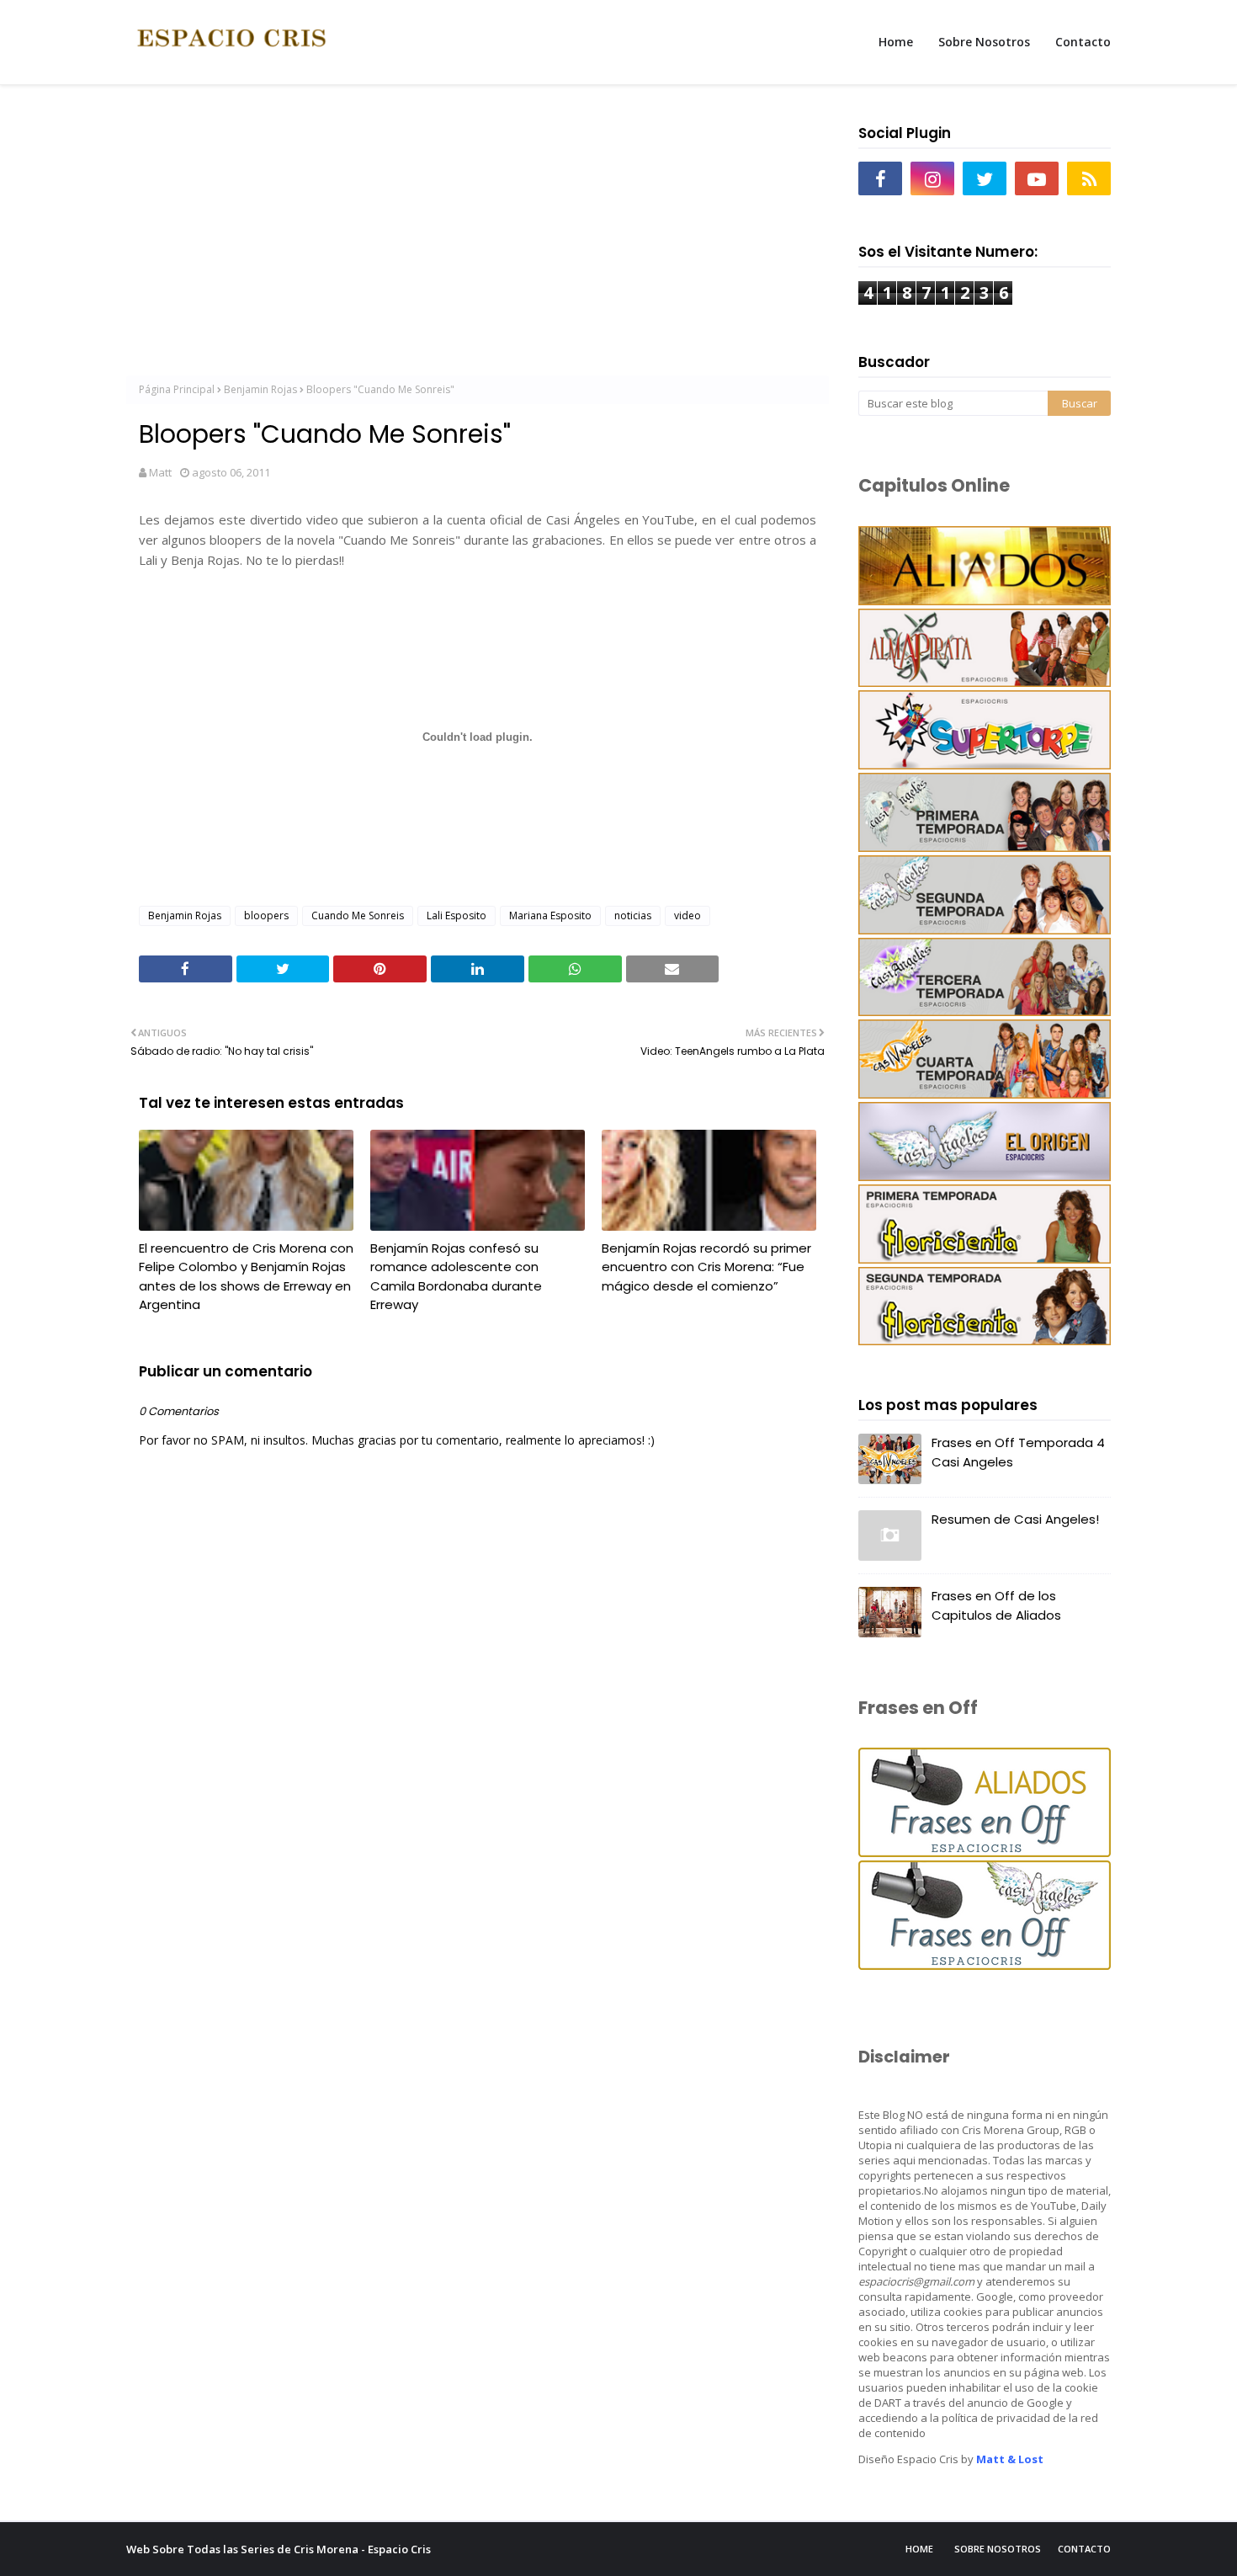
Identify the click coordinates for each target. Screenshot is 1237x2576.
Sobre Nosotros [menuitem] (984, 42)
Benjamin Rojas (260, 389)
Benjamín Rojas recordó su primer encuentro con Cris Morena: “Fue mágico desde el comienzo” (706, 1267)
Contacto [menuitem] (1083, 42)
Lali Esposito (457, 915)
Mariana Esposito (550, 915)
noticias (633, 915)
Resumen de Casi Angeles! (1015, 1519)
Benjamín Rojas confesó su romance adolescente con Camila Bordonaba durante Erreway (456, 1277)
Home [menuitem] (896, 42)
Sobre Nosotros (998, 2549)
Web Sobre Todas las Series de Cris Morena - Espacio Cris (279, 2549)
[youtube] (1037, 178)
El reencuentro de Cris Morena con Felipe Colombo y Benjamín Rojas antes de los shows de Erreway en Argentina (246, 1277)
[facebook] (880, 178)
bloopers (266, 915)
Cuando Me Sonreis (358, 915)
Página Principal (177, 389)
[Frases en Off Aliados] (985, 1852)
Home (919, 2549)
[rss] (1089, 178)
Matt (160, 472)
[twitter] (985, 178)
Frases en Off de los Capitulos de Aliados (996, 1605)
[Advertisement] (478, 237)
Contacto (1084, 2549)
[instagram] (932, 178)
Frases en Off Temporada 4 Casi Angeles (1018, 1452)
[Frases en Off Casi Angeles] (985, 1965)
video (688, 915)
